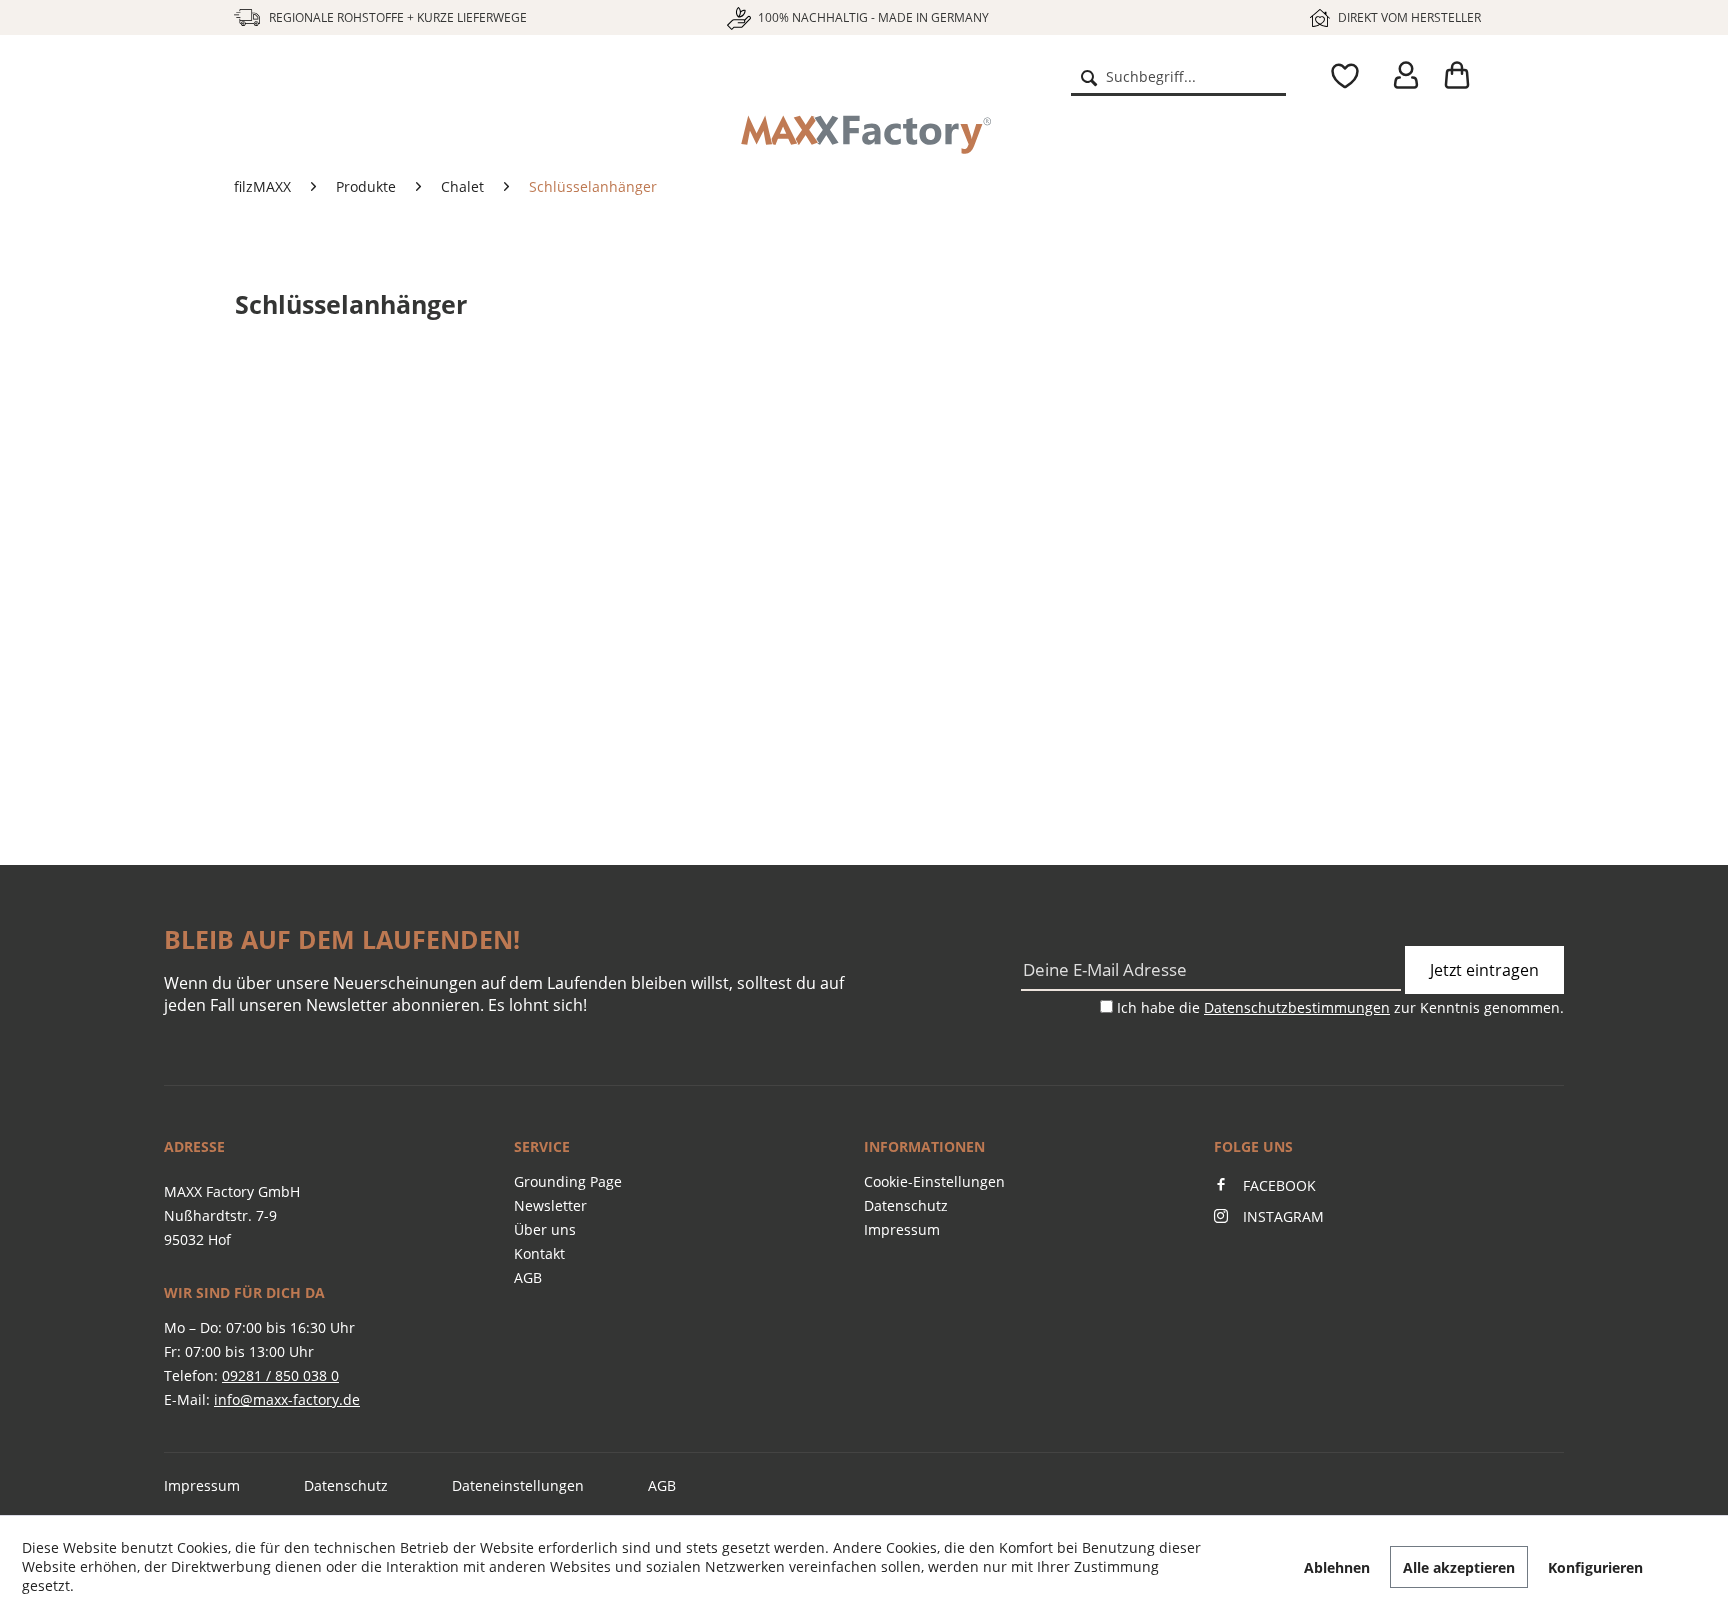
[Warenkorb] (1464, 76)
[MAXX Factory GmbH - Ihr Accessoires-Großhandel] (311, 92)
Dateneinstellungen (518, 1485)
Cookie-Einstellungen (934, 1181)
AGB (528, 1277)
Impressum (902, 1229)
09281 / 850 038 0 (280, 1375)
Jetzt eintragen (1484, 970)
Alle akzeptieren (1459, 1567)
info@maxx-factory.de (287, 1399)
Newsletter (550, 1205)
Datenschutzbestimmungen (1297, 1007)
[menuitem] (1178, 76)
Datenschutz (906, 1205)
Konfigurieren (1595, 1567)
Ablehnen (1337, 1567)
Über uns (545, 1229)
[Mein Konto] (1402, 76)
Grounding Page (568, 1181)
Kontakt (539, 1253)
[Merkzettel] (1340, 76)
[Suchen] (1089, 76)
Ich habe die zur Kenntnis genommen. (1340, 1007)
